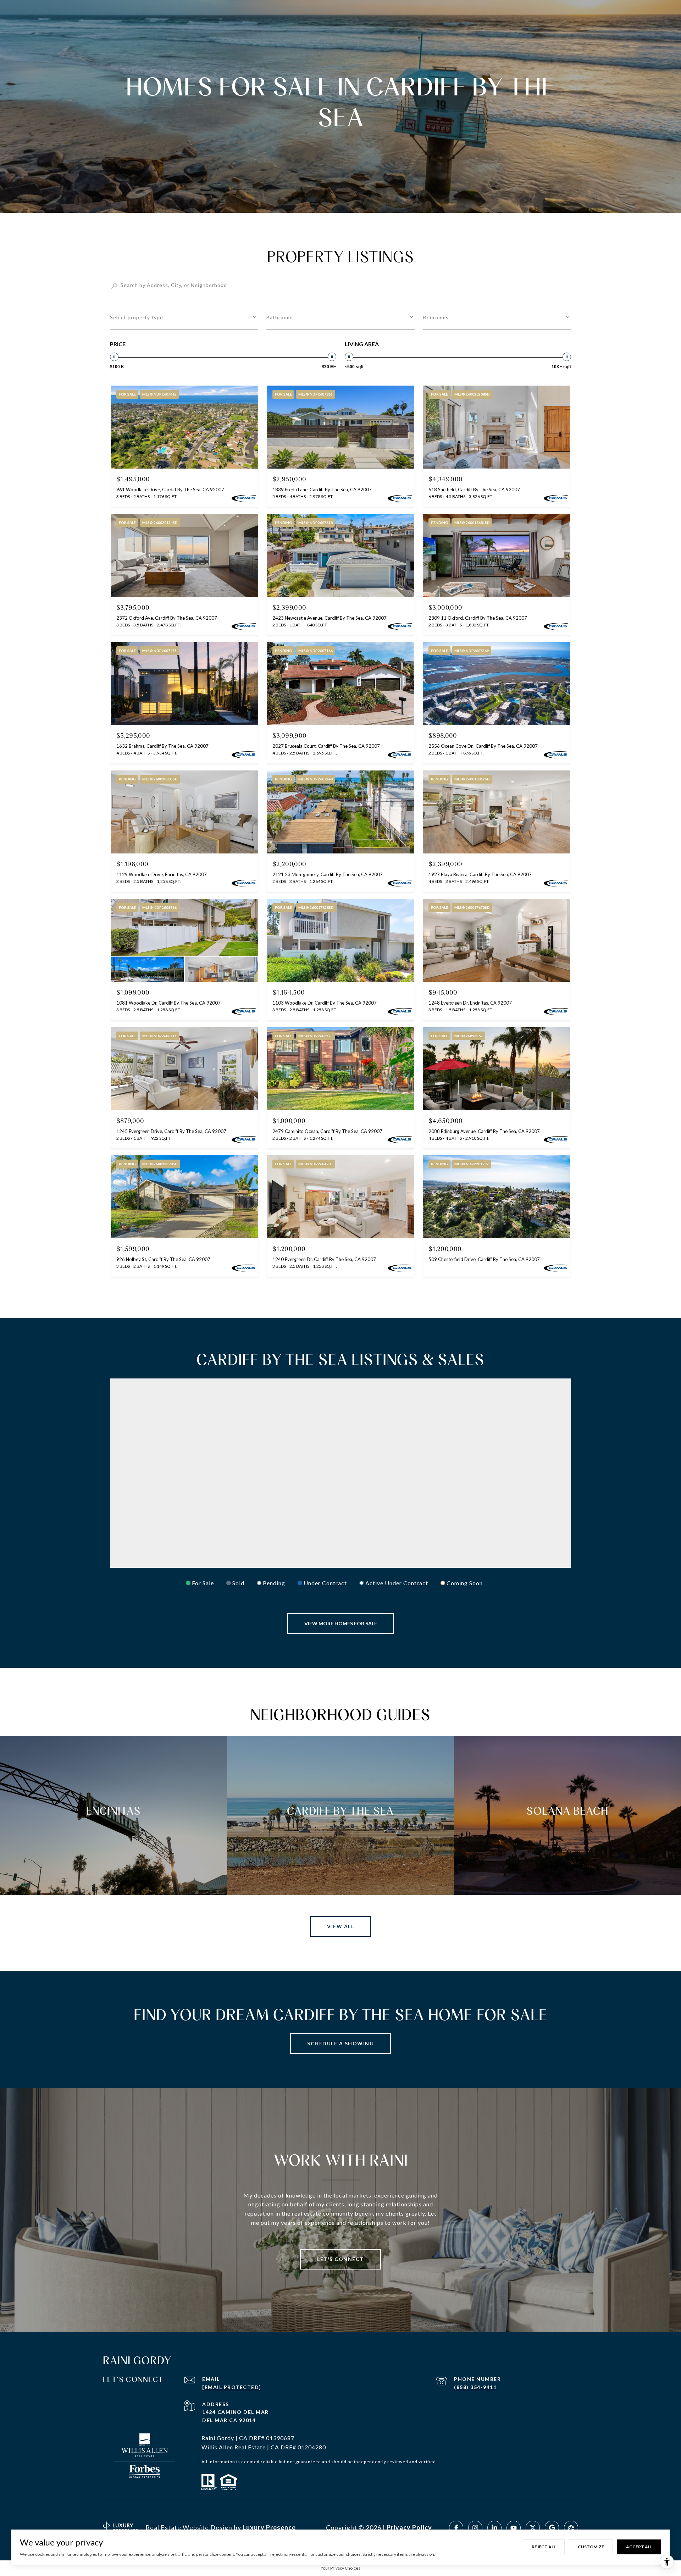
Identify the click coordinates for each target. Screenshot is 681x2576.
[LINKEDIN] (494, 2528)
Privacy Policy (409, 2527)
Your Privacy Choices (340, 2568)
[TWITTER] (533, 2528)
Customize (591, 2547)
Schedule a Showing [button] (340, 2043)
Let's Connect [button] (340, 2259)
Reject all (544, 2547)
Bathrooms (280, 317)
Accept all (639, 2547)
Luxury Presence (269, 2527)
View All (340, 1926)
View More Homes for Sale (341, 1623)
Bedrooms (436, 317)
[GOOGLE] (552, 2528)
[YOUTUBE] (514, 2528)
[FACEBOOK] (456, 2528)
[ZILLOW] (571, 2528)
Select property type (137, 317)
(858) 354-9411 (475, 2387)
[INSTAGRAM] (475, 2528)
